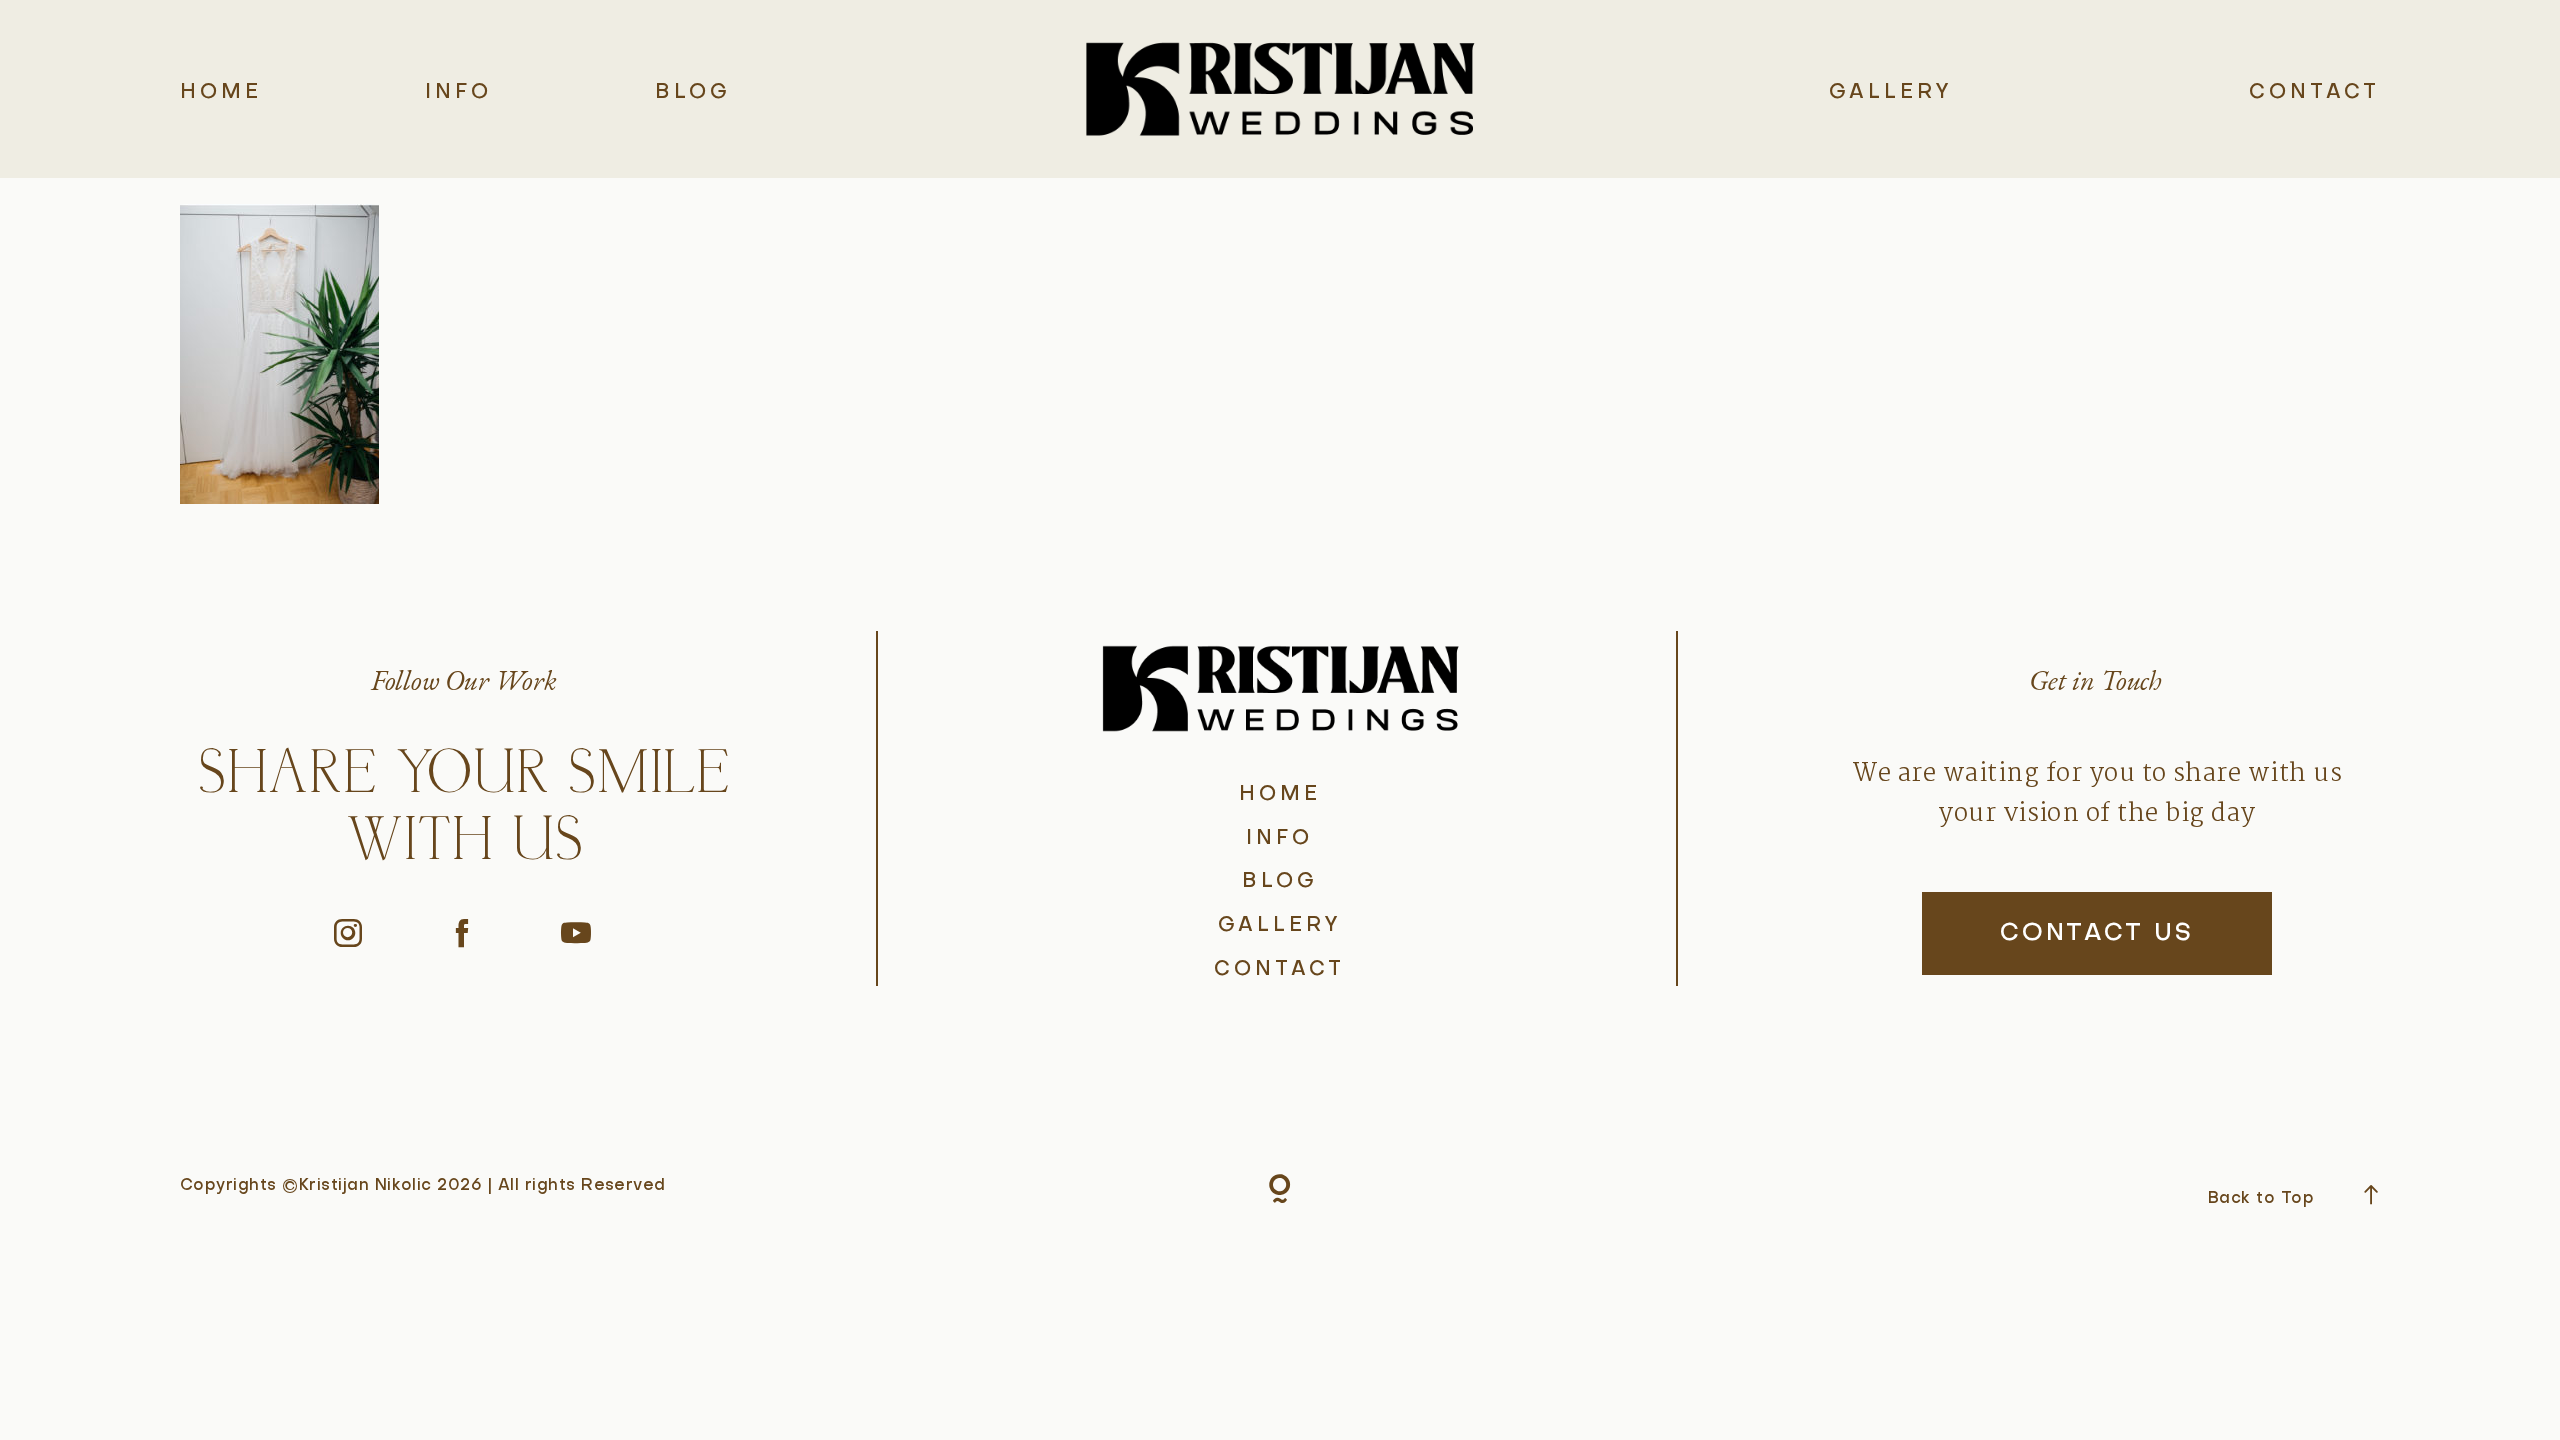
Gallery (1891, 93)
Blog (693, 93)
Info (458, 93)
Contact (2314, 93)
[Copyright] (1280, 1193)
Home (221, 93)
